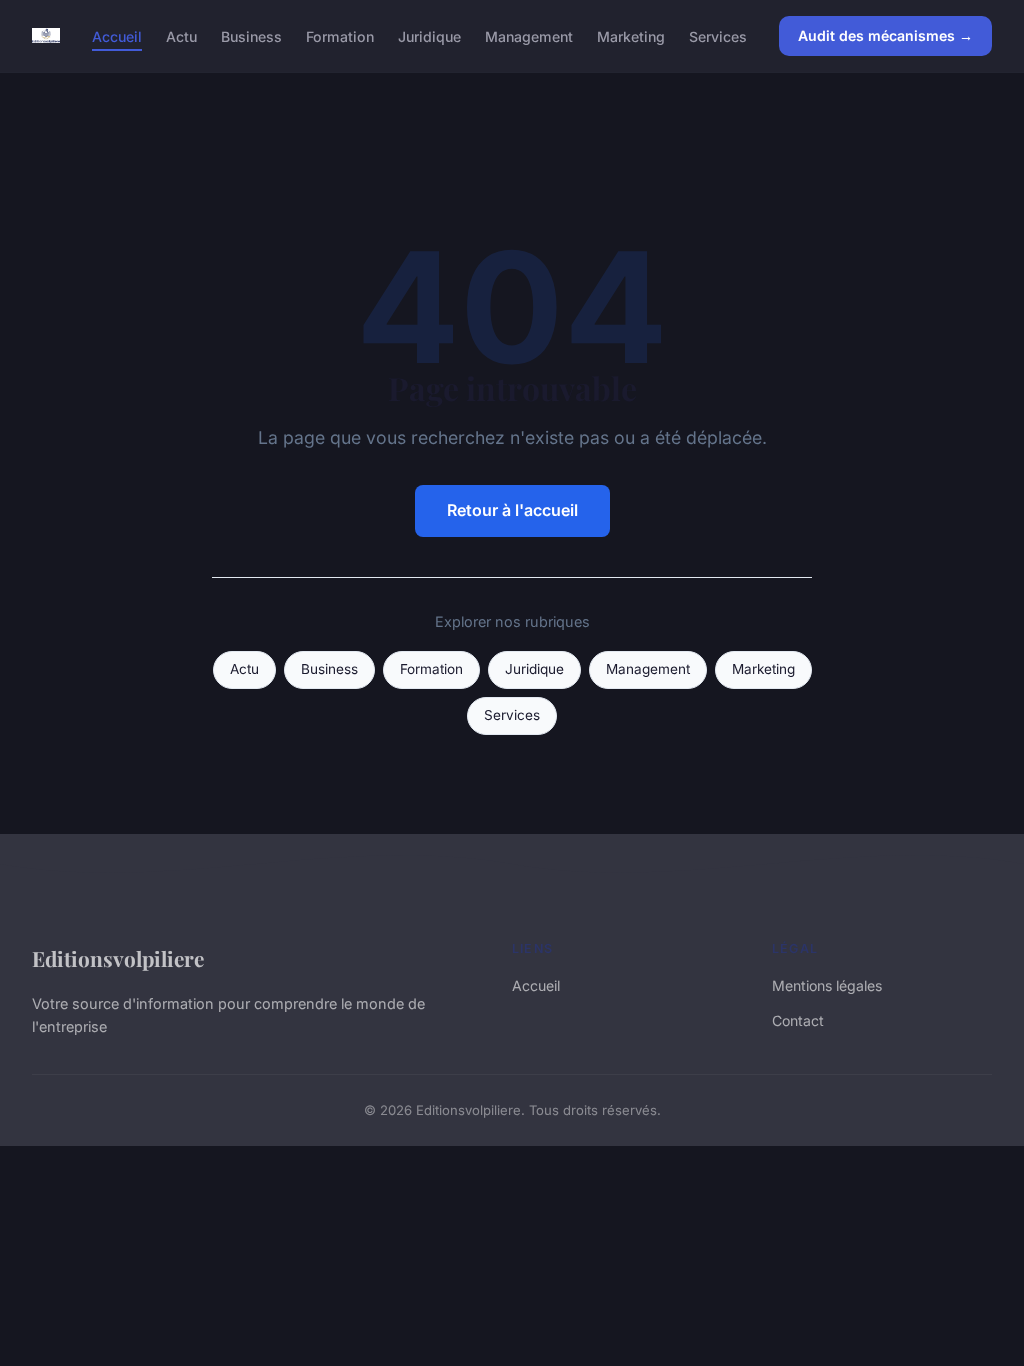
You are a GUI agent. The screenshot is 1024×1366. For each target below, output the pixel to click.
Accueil (117, 35)
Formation (340, 35)
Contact (798, 1020)
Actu (181, 35)
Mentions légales (827, 985)
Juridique (429, 35)
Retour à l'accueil (512, 510)
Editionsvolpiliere (118, 958)
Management (529, 35)
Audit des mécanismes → (885, 35)
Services (718, 35)
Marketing (631, 35)
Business (251, 35)
